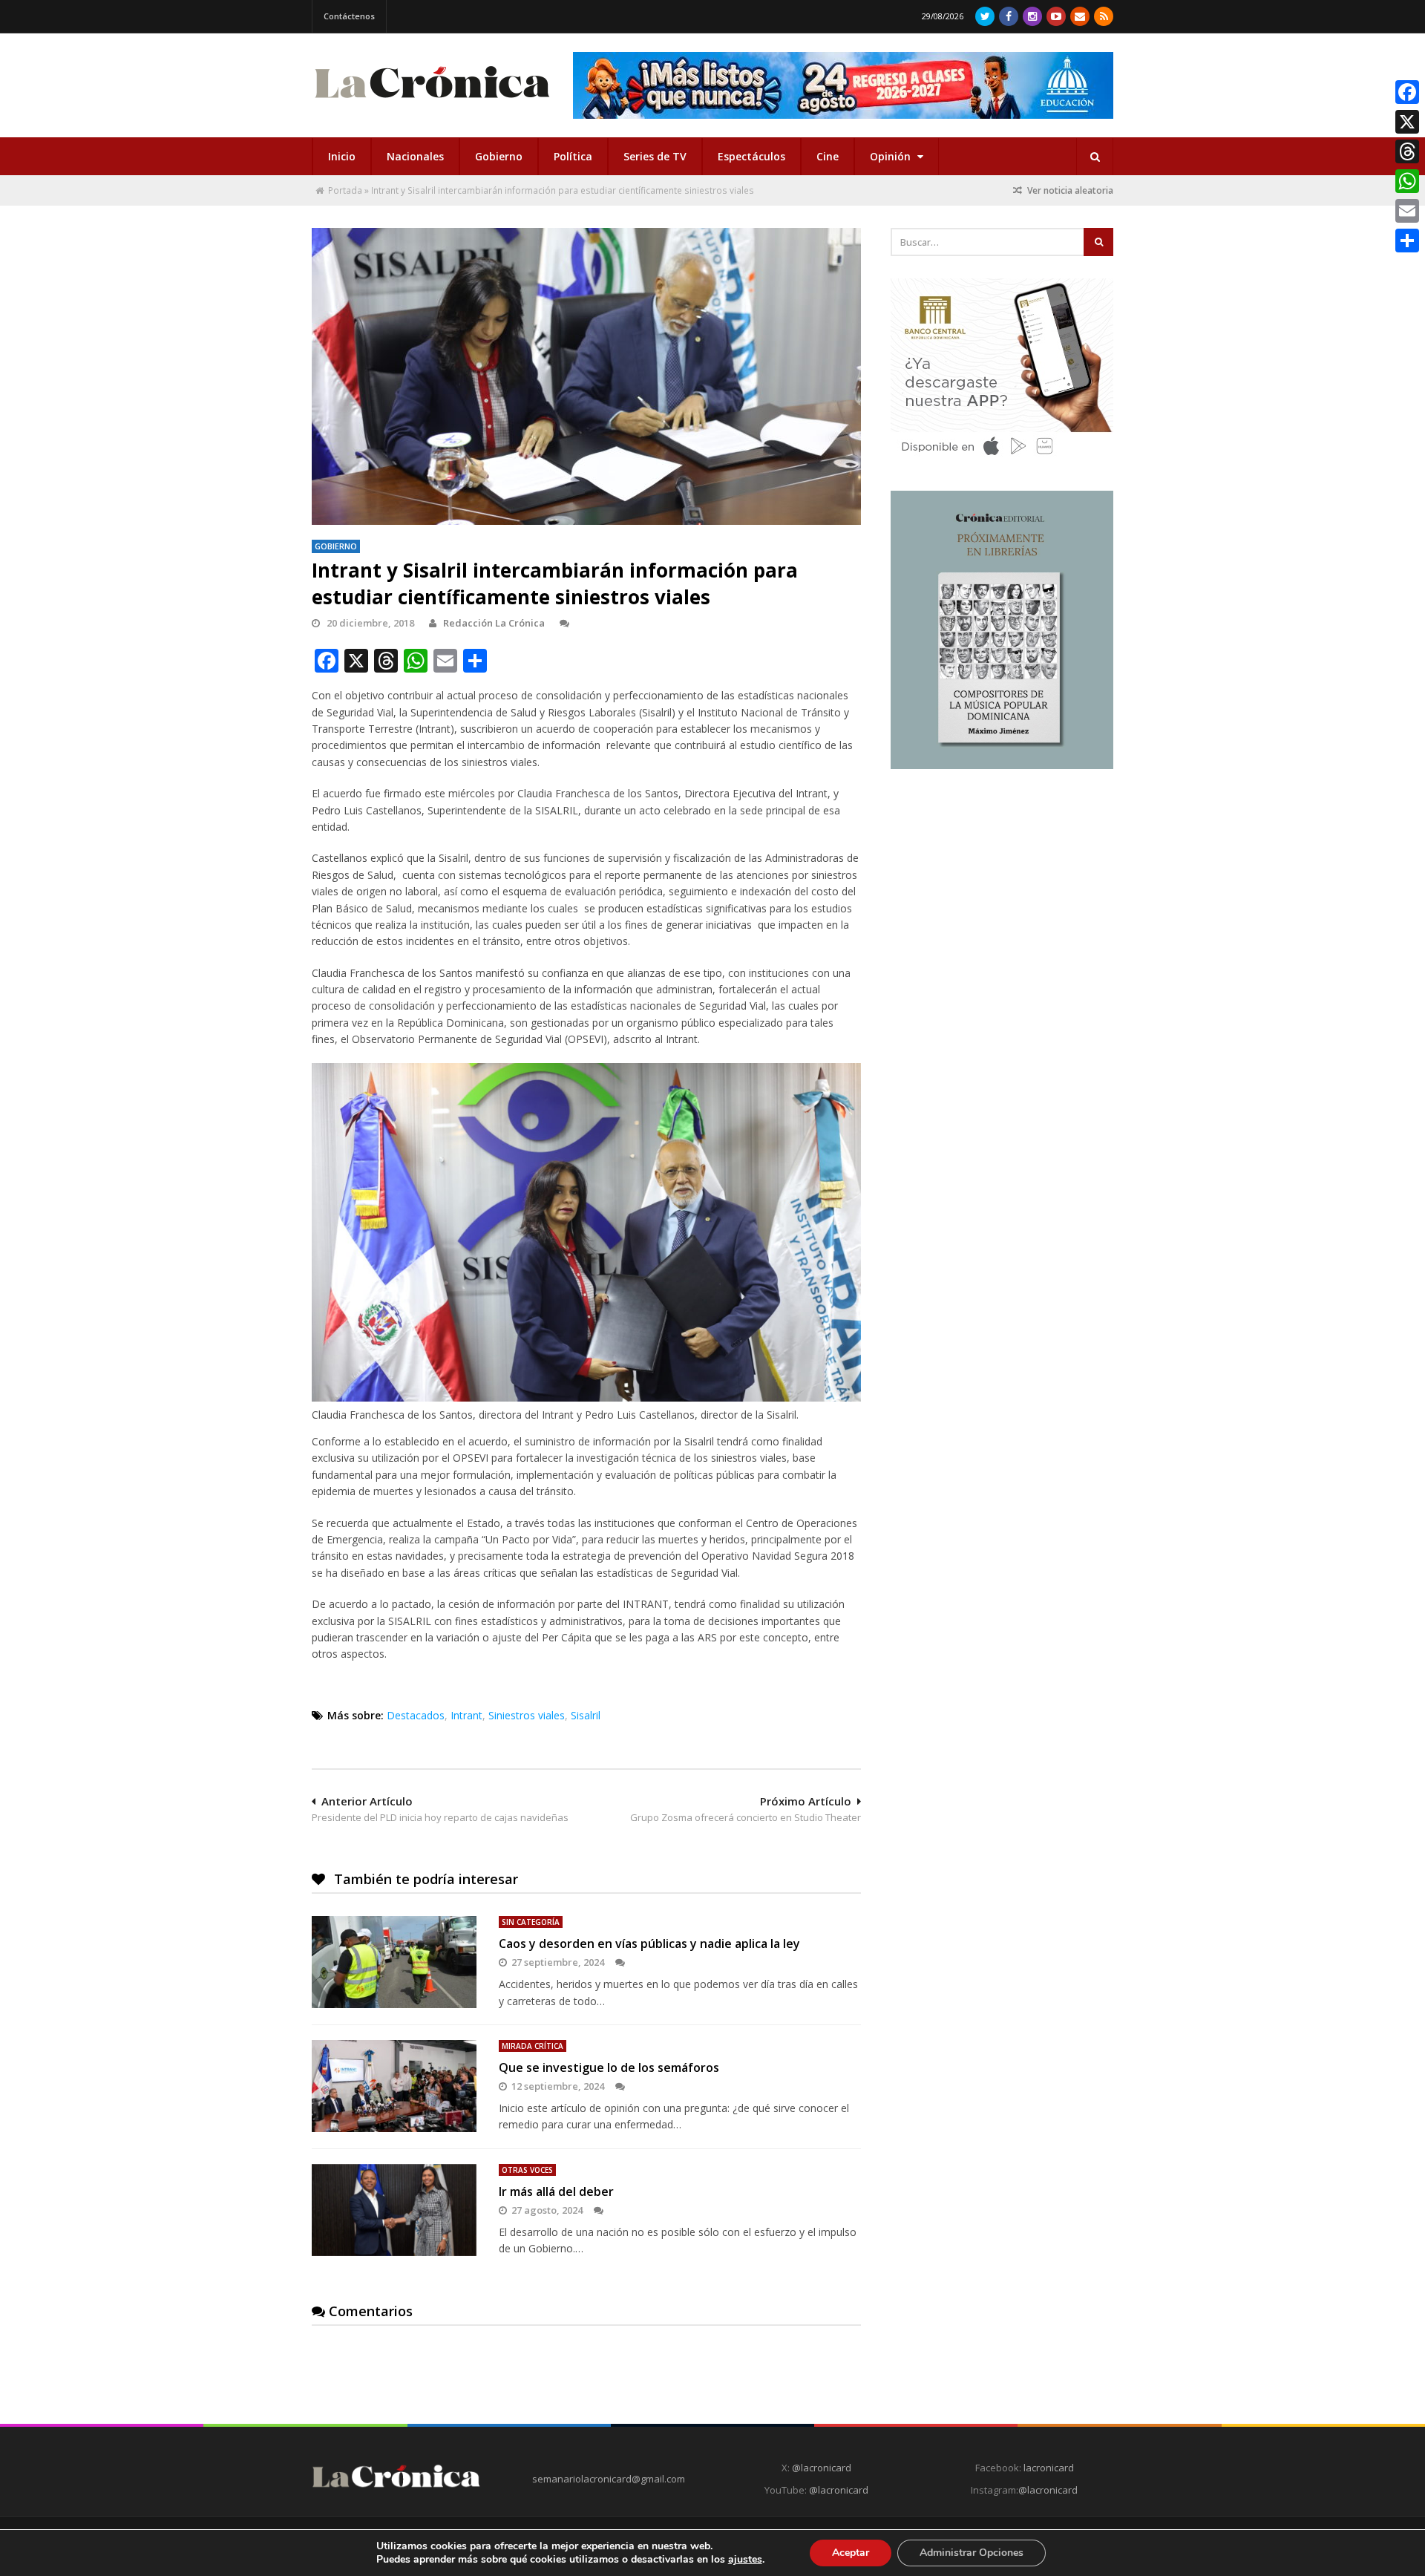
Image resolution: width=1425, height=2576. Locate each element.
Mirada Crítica (533, 2046)
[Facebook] (1009, 16)
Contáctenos (349, 16)
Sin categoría (531, 1922)
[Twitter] (985, 16)
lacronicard (1049, 2468)
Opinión (892, 156)
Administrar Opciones (972, 2553)
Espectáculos (751, 156)
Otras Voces (527, 2170)
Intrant (466, 1715)
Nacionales (415, 156)
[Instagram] (1032, 16)
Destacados (416, 1715)
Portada (345, 190)
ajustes (745, 2560)
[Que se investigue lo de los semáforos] (394, 2086)
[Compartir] (1407, 241)
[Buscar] (1095, 157)
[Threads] (1407, 151)
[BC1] (1002, 460)
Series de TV (655, 156)
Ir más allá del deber (556, 2191)
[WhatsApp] (1407, 181)
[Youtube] (1056, 16)
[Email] (1407, 211)
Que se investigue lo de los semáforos (609, 2067)
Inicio (342, 156)
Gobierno (499, 156)
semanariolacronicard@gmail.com (609, 2479)
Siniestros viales (527, 1715)
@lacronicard (820, 2468)
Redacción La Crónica (494, 623)
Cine (828, 156)
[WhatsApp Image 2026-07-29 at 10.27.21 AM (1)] (843, 85)
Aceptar (851, 2553)
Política (573, 156)
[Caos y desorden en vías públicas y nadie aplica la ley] (394, 1962)
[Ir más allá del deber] (394, 2210)
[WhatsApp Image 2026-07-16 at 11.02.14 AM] (1002, 765)
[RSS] (1104, 16)
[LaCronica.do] (432, 103)
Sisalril (586, 1715)
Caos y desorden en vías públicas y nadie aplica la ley (649, 1944)
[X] (1407, 122)
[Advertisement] (1002, 889)
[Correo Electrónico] (1080, 16)
